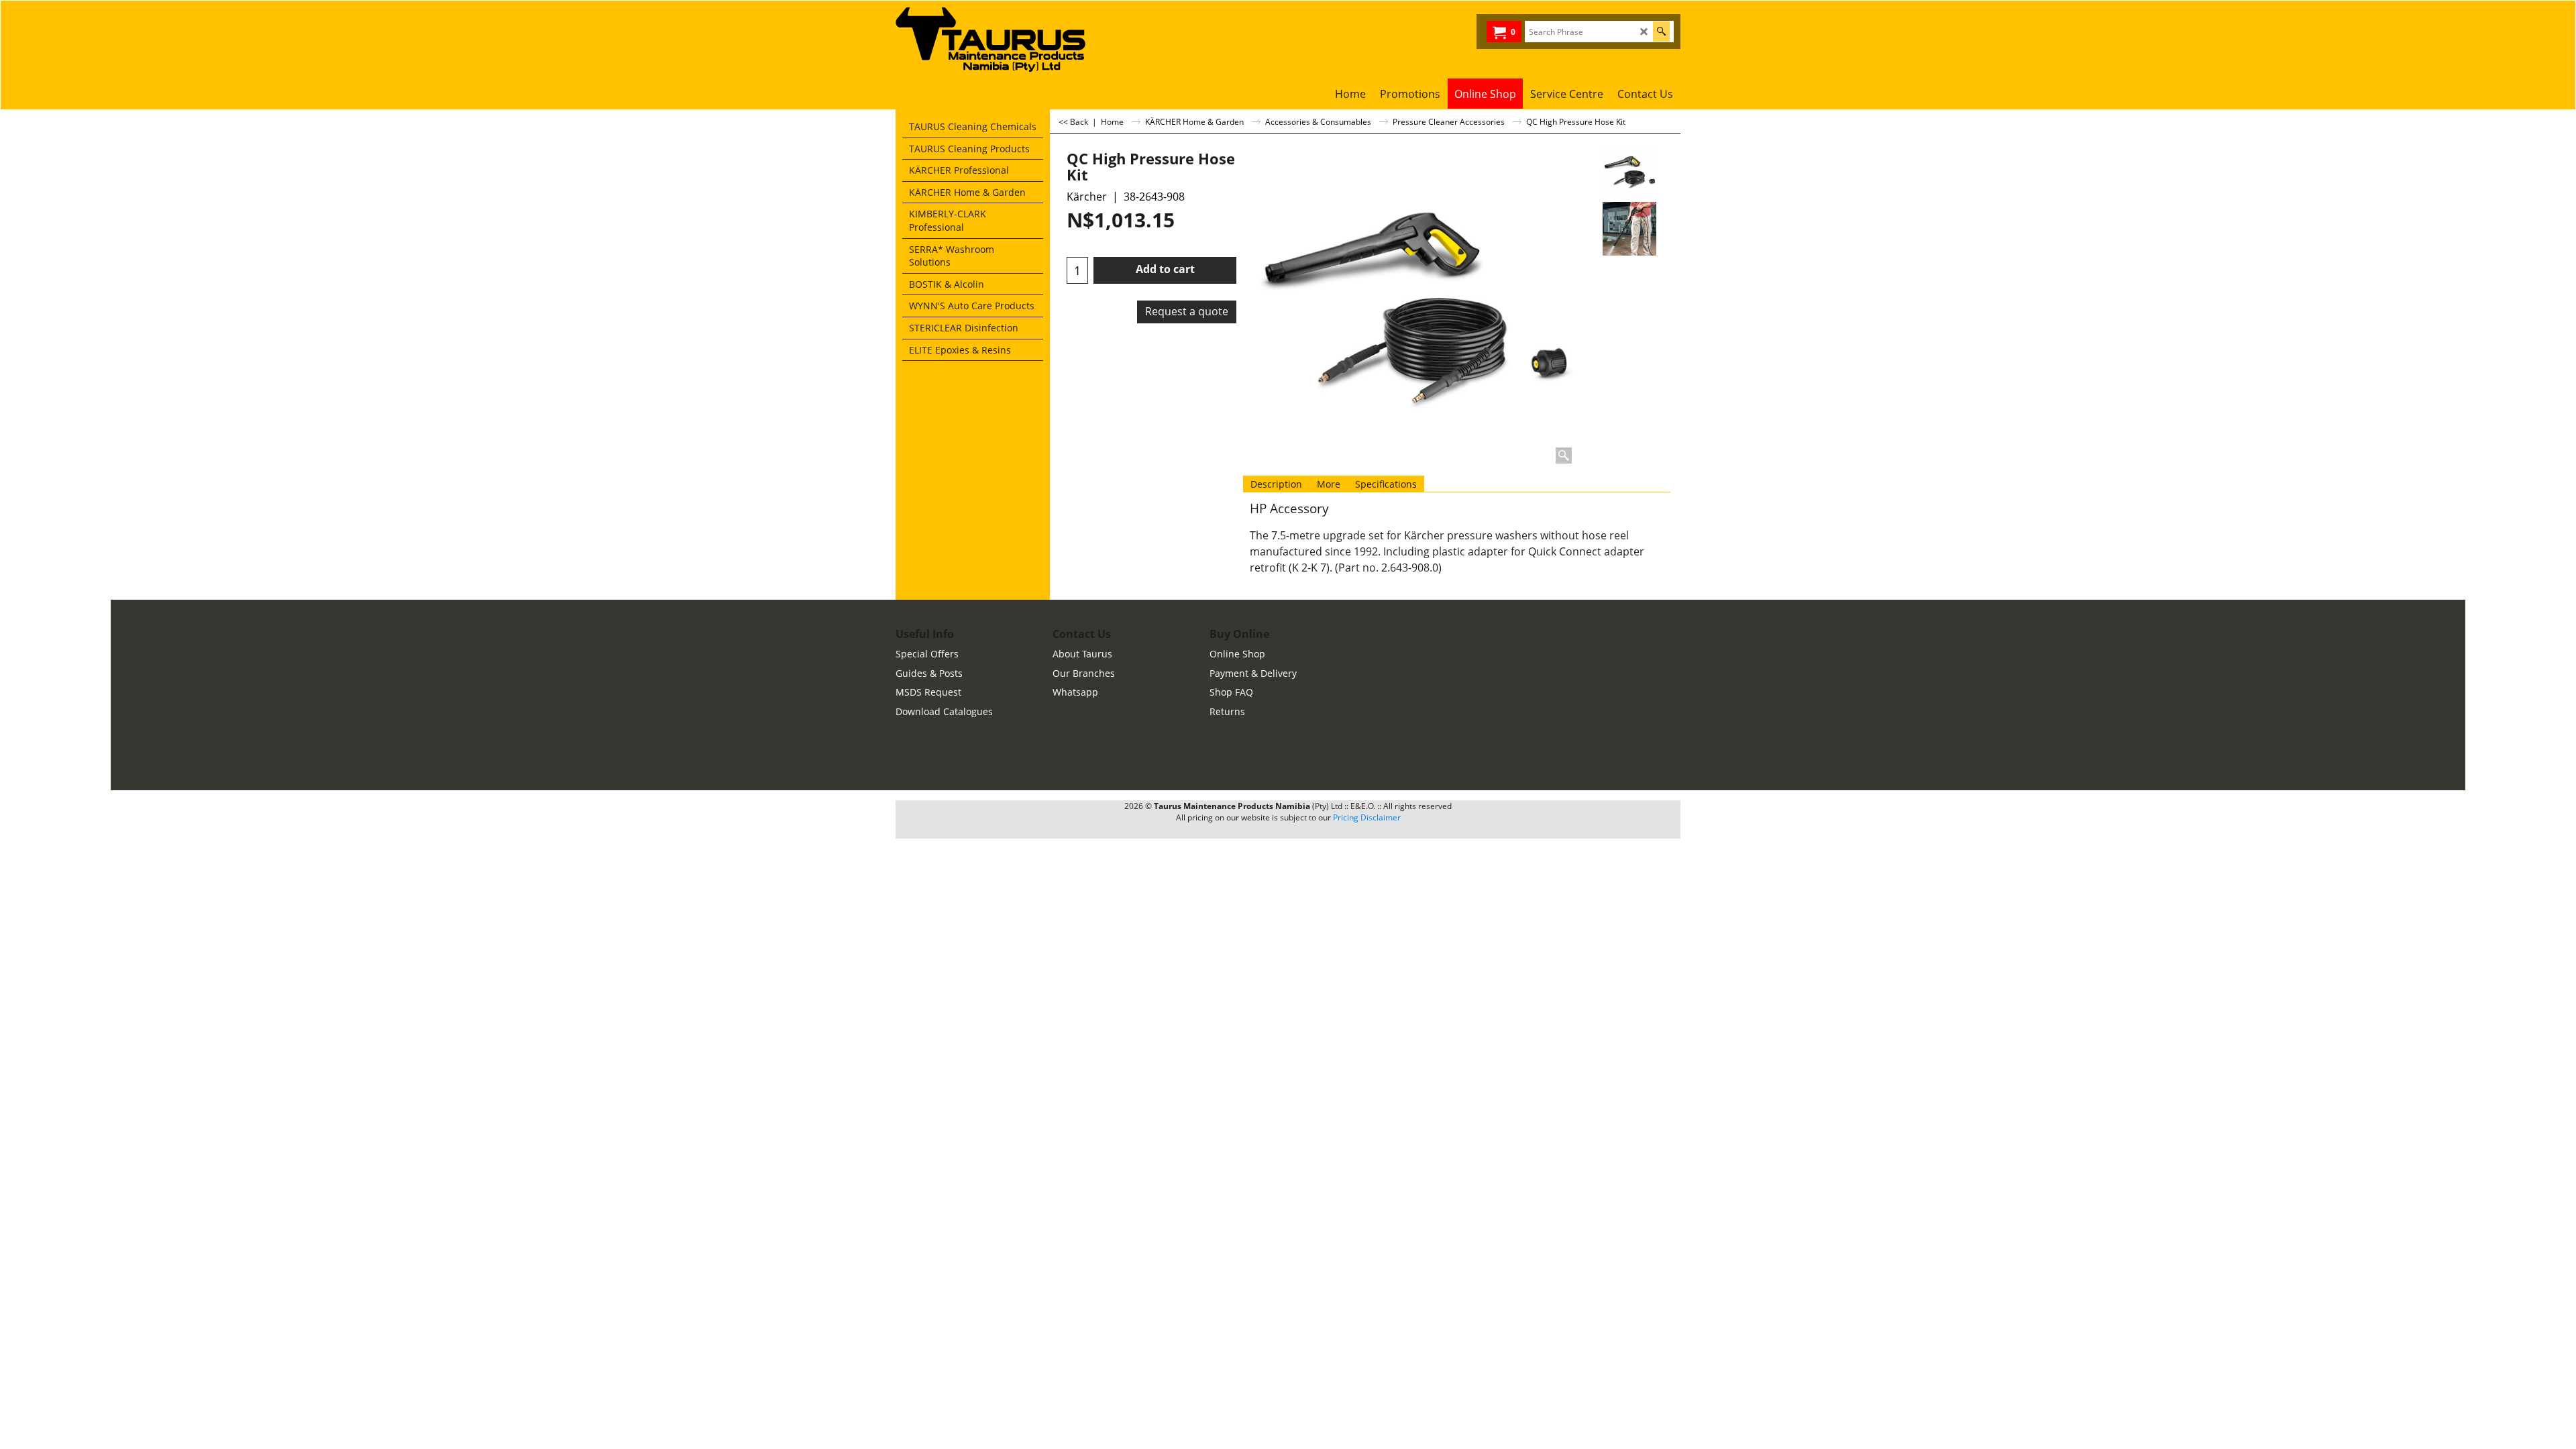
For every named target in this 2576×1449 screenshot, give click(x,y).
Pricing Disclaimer (1367, 817)
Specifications (1386, 484)
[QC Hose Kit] (1629, 229)
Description (1276, 484)
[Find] (1661, 32)
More (1329, 484)
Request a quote (1187, 311)
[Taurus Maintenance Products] (996, 40)
